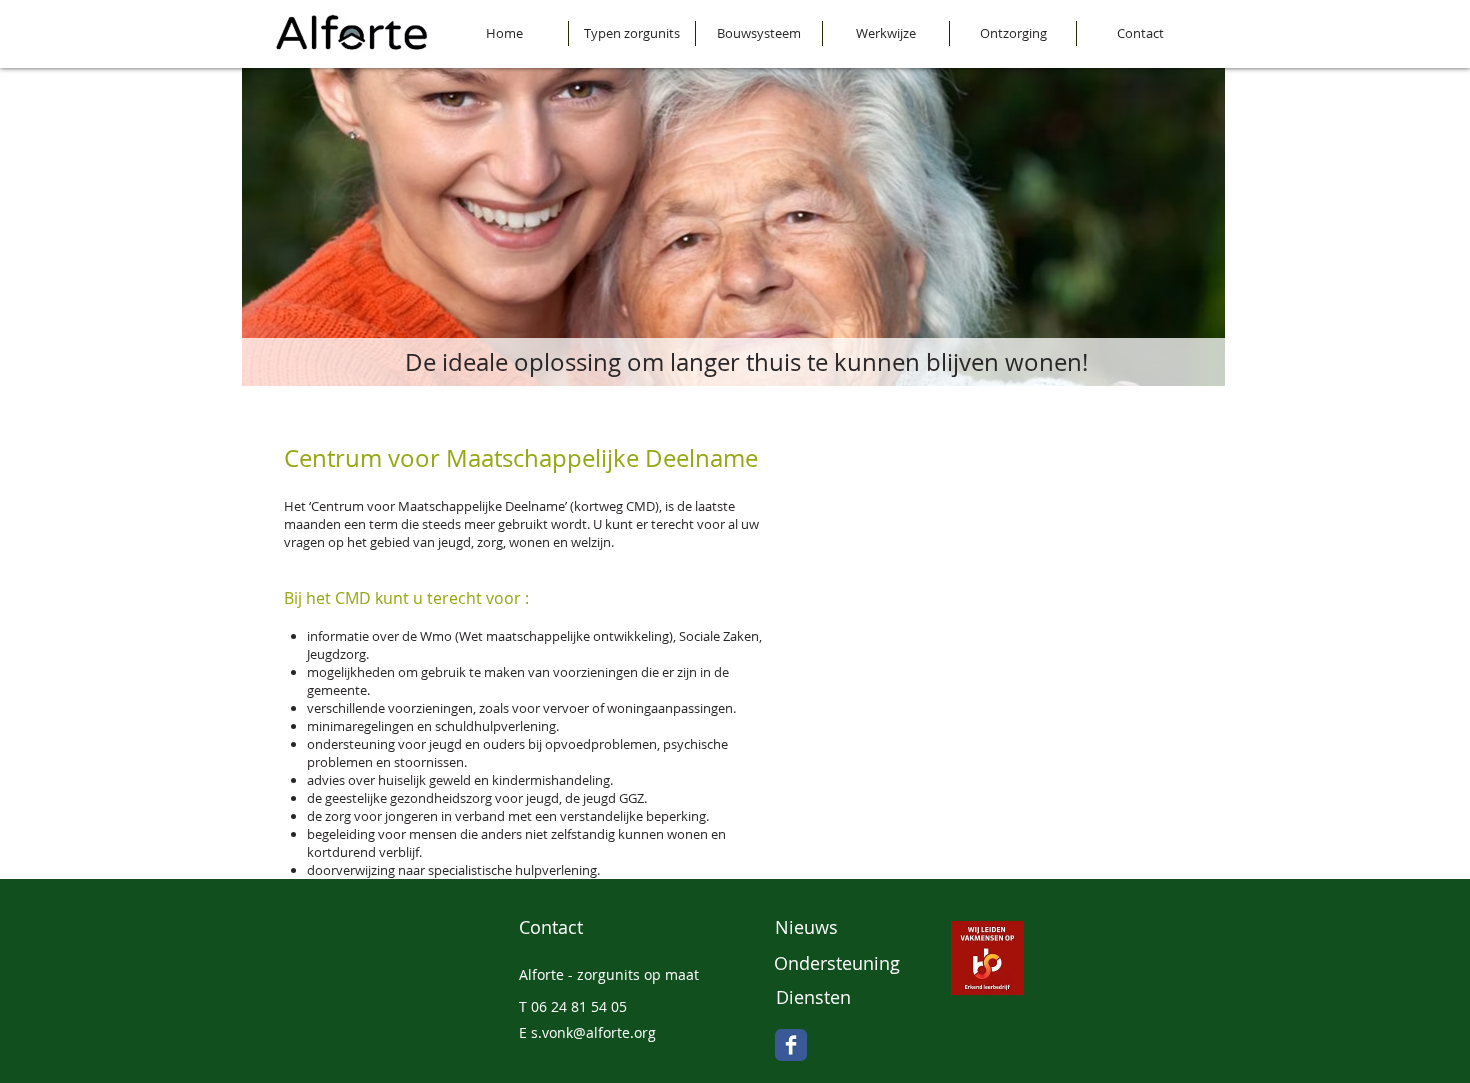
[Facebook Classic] (791, 1045)
